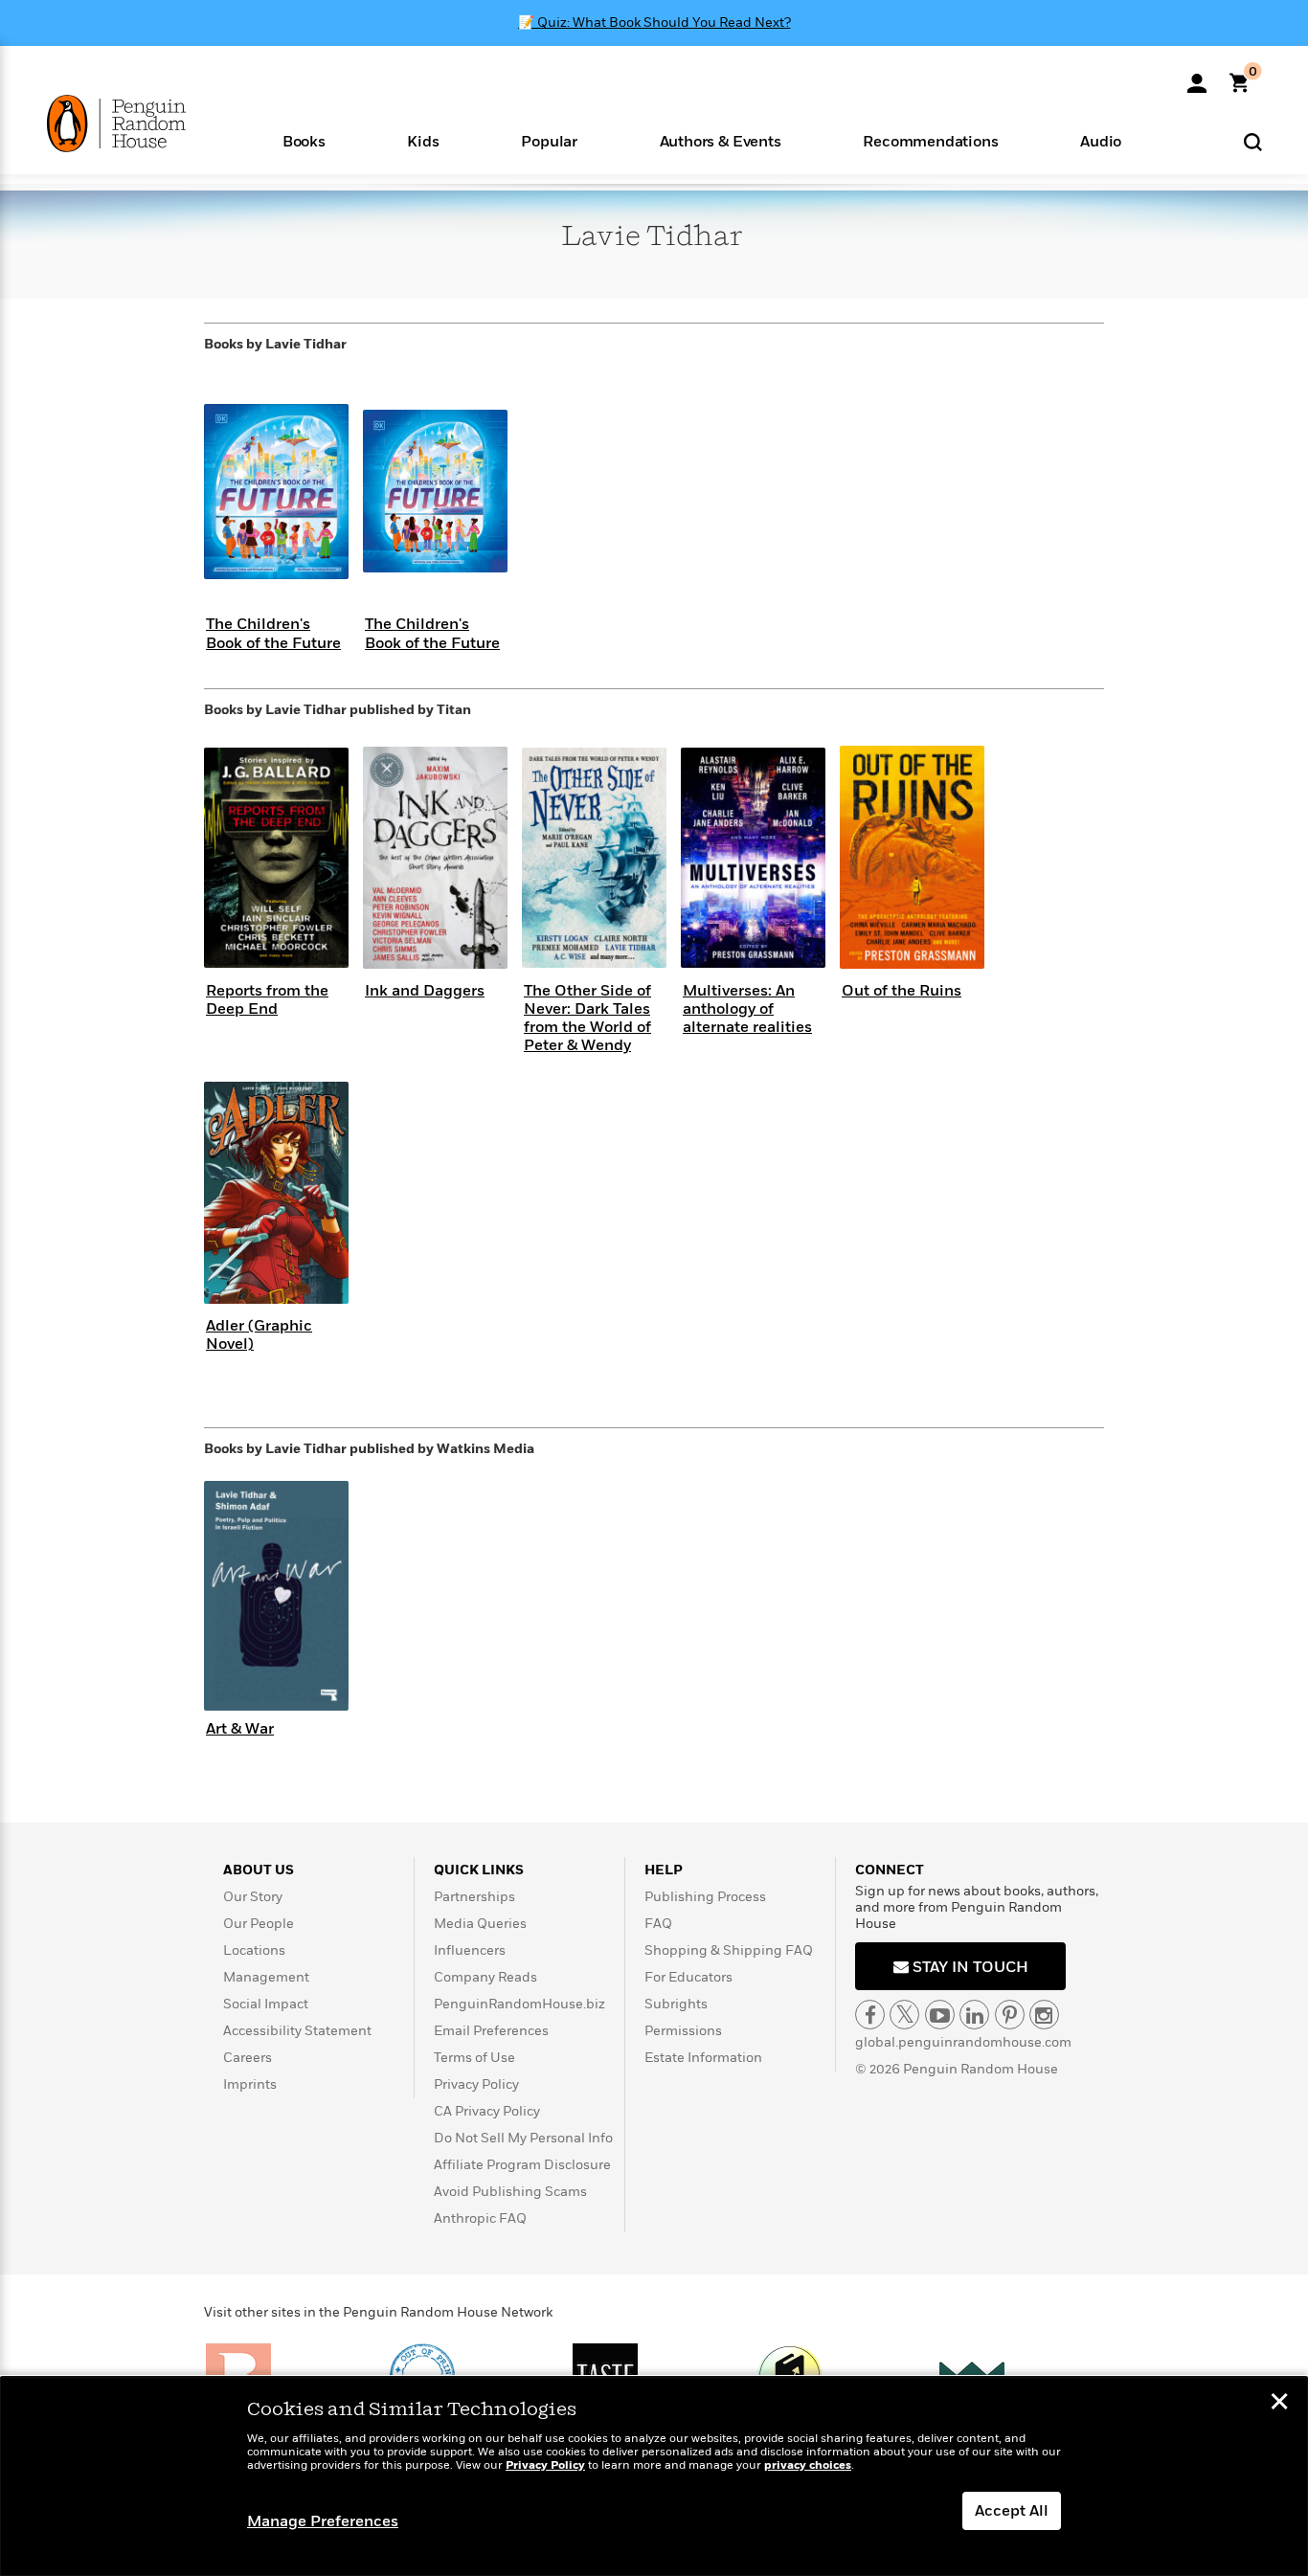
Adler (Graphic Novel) (259, 1335)
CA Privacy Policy (487, 2111)
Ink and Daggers (425, 991)
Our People (259, 1924)
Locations (254, 1950)
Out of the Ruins (902, 991)
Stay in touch (969, 1967)
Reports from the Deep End (267, 1000)
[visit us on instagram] (1044, 2015)
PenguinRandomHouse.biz (519, 2004)
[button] (304, 140)
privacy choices (808, 2465)
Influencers (470, 1950)
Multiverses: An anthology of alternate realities (747, 1009)
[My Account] (1197, 77)
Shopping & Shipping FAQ (729, 1950)
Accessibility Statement (297, 2031)
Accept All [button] (1012, 2511)
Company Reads (485, 1977)
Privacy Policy (476, 2084)
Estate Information (703, 2058)
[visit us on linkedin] (974, 2015)
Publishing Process (705, 1897)
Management (266, 1977)
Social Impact (266, 2004)
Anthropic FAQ (480, 2218)
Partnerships (474, 1897)
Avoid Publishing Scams (510, 2192)
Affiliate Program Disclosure (522, 2165)
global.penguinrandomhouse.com (963, 2042)
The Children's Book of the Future (273, 633)
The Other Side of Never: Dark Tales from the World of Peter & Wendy (587, 1019)
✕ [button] (1279, 2404)
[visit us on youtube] (940, 2015)
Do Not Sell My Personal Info (523, 2138)
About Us (259, 1870)
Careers (248, 2058)
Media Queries (480, 1924)
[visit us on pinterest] (1010, 2015)
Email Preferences (491, 2031)
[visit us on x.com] (904, 2015)
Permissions (683, 2031)
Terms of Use (474, 2058)
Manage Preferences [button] (323, 2521)
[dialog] (654, 2476)
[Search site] (1253, 141)
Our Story (253, 1897)
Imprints (250, 2084)
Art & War (240, 1729)
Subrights (676, 2004)
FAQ (658, 1924)
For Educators (688, 1977)
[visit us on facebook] (870, 2015)
